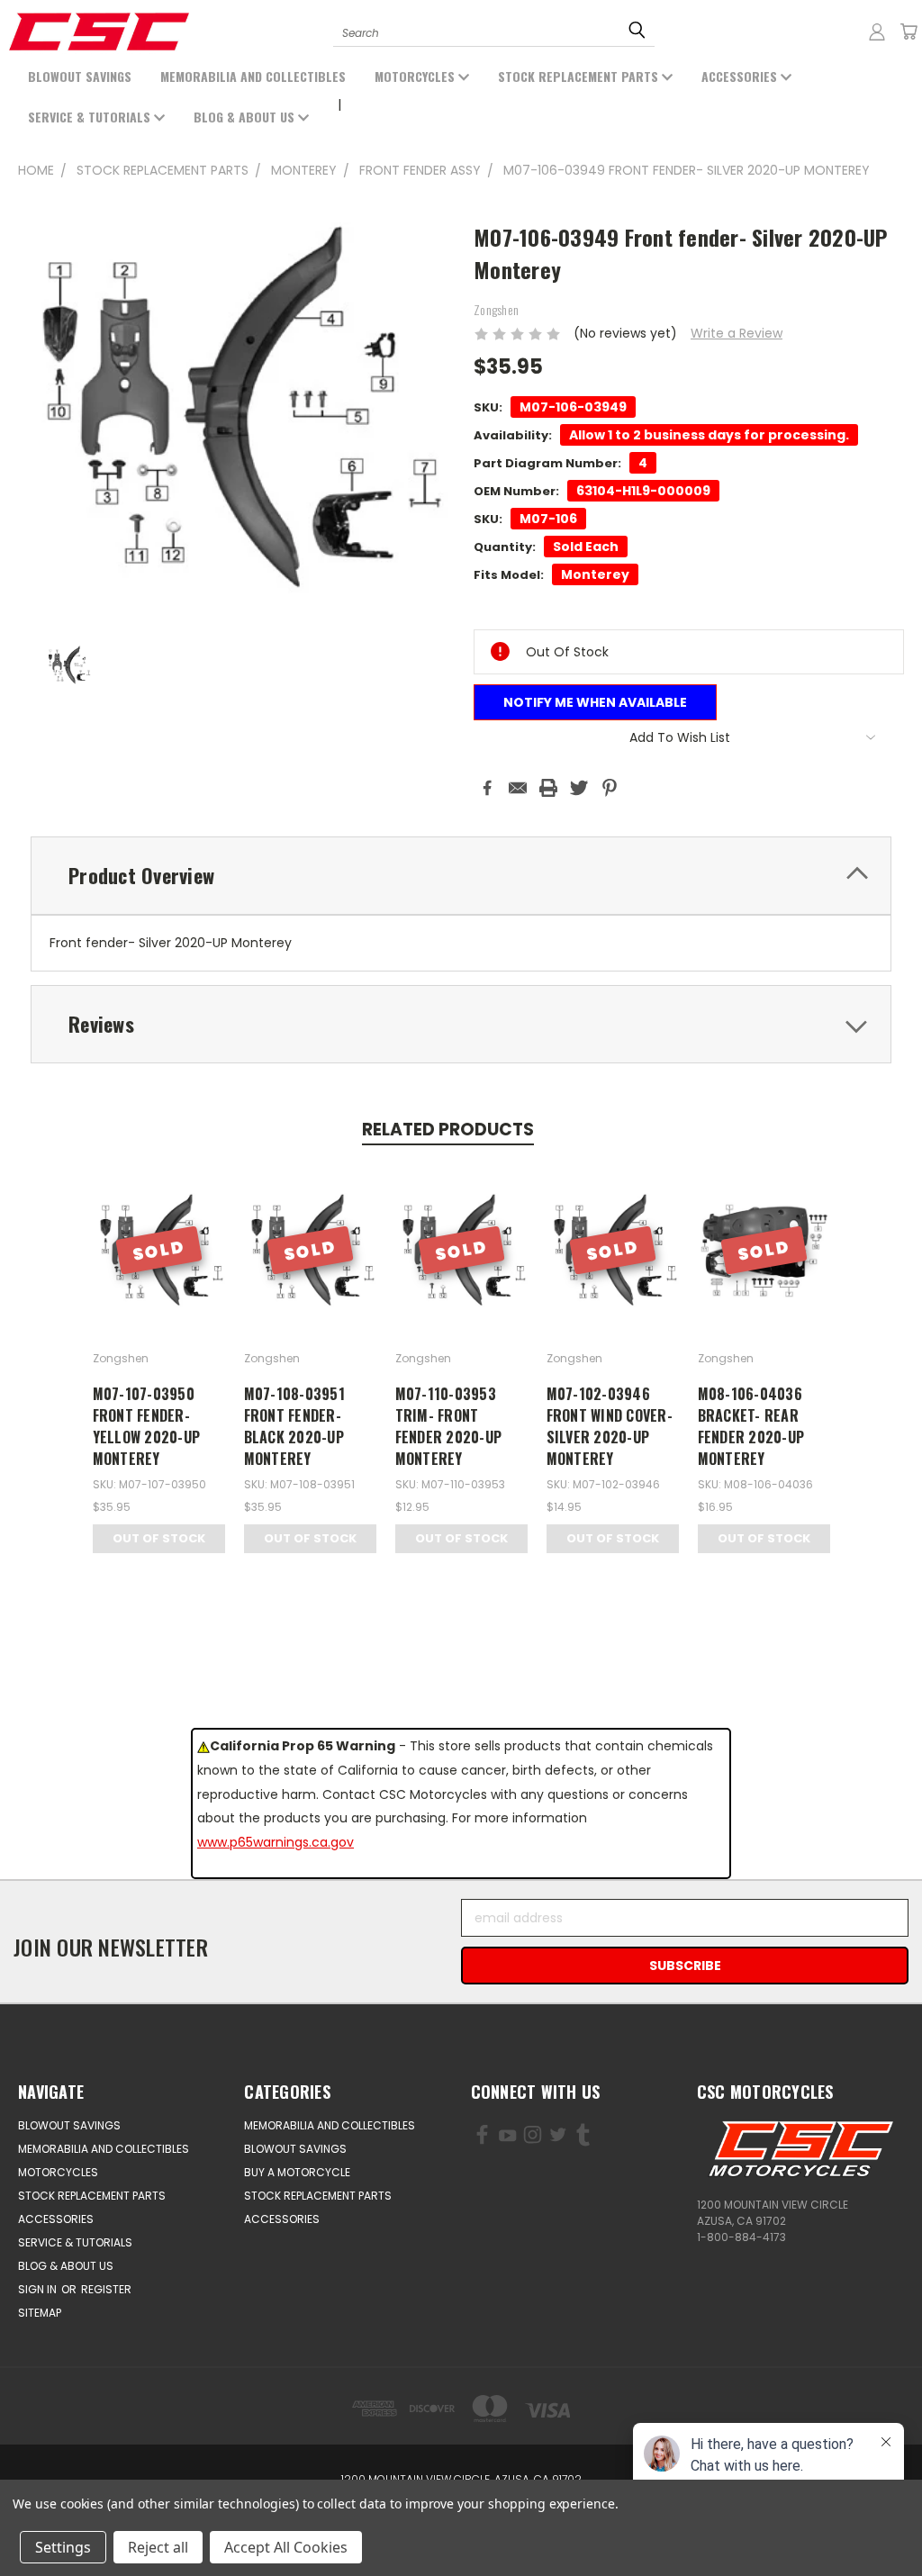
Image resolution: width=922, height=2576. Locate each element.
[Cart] (908, 32)
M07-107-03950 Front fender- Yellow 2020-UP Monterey (147, 1426)
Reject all (158, 2547)
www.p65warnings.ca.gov (276, 1842)
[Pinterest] (610, 788)
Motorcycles (416, 76)
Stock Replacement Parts (580, 76)
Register (106, 2289)
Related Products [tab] (448, 1130)
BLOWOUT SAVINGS (80, 76)
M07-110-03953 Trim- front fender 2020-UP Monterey (449, 1426)
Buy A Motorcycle (297, 2172)
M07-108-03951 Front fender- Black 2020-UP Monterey (294, 1426)
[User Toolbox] (877, 32)
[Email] (518, 788)
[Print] (548, 788)
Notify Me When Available (595, 702)
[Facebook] (487, 788)
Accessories (741, 76)
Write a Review (737, 333)
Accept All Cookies (286, 2547)
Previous (117, 2520)
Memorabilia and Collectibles (253, 76)
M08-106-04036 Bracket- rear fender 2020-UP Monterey (751, 1426)
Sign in (39, 2289)
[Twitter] (579, 788)
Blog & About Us (246, 117)
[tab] (461, 876)
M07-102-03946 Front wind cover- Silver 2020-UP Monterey (610, 1426)
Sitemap (40, 2313)
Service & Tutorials (91, 117)
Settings (63, 2547)
